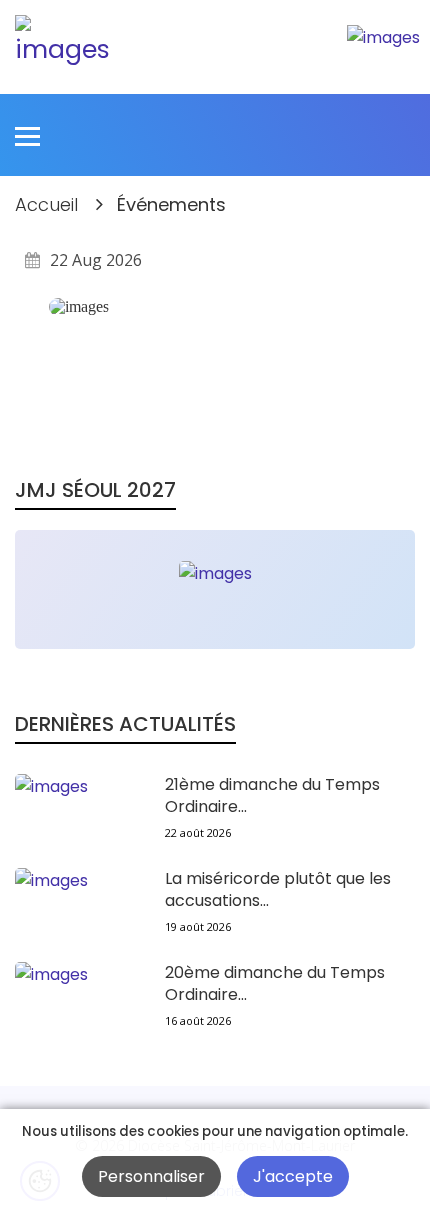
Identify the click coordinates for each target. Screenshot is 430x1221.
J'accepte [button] (293, 1176)
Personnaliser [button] (151, 1176)
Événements (171, 204)
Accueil (46, 204)
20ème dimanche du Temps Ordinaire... (275, 984)
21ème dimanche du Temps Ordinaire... (272, 796)
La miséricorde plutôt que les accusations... (278, 890)
